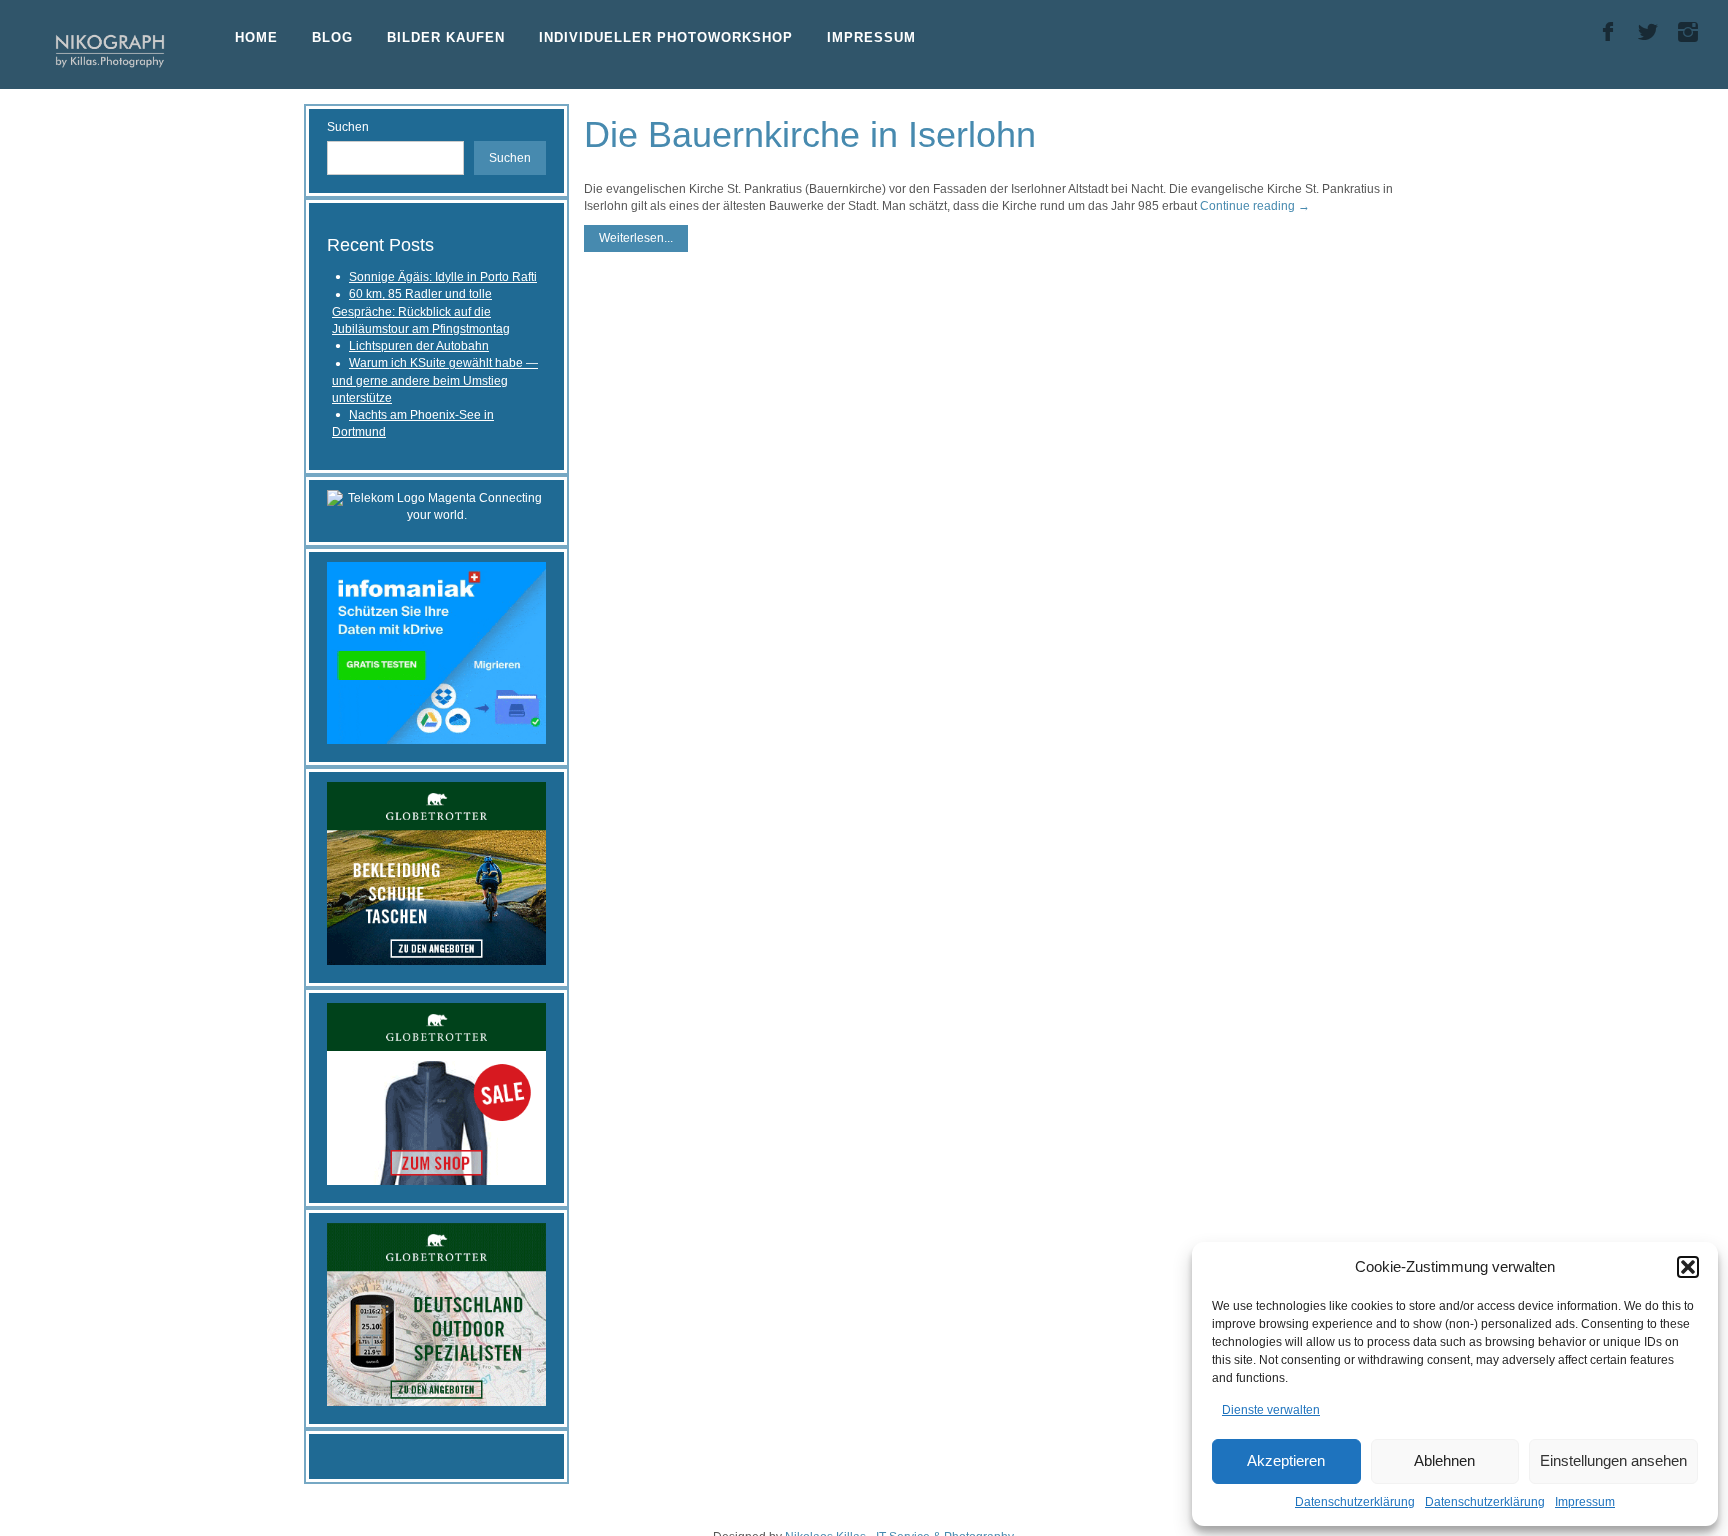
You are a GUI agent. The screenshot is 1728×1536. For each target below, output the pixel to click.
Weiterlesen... (636, 238)
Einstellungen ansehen (1613, 1460)
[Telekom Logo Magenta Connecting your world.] (436, 506)
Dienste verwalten (1271, 1410)
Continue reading (1255, 206)
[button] (1688, 1267)
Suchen (348, 127)
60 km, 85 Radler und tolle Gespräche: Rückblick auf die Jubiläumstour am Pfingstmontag (421, 311)
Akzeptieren (1286, 1460)
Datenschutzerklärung (1355, 1502)
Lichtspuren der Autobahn (419, 346)
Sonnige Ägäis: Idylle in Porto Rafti (443, 277)
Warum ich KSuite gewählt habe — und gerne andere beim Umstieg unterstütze (435, 380)
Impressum (1585, 1502)
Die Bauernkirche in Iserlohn (810, 134)
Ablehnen (1444, 1460)
